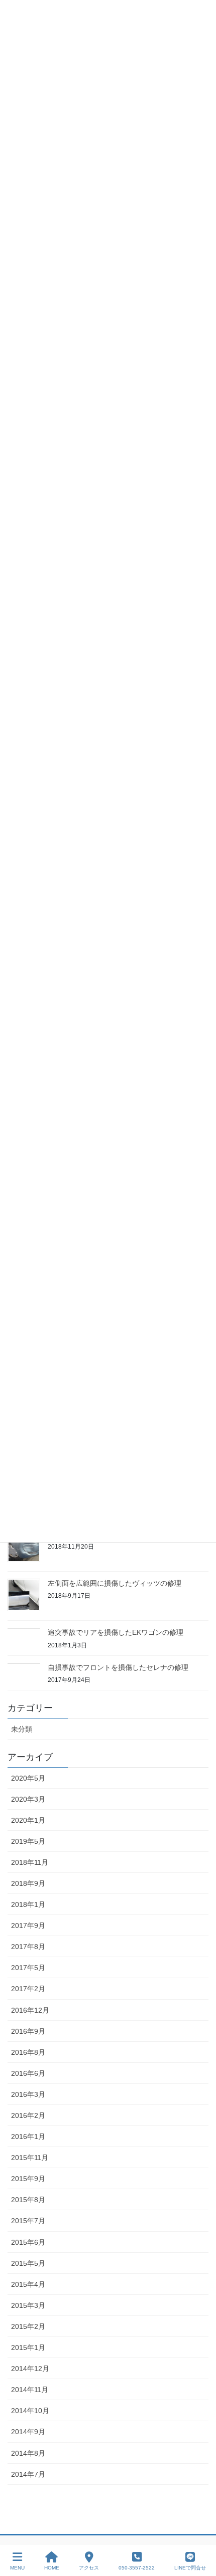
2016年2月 (28, 2115)
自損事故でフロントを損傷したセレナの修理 (118, 1667)
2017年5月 (28, 1968)
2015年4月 (28, 2284)
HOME (52, 2568)
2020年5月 (28, 1778)
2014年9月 (28, 2432)
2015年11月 (30, 2158)
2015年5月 (28, 2263)
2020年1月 (28, 1820)
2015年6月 (28, 2242)
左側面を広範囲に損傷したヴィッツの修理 (115, 1583)
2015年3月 (28, 2305)
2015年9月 (28, 2179)
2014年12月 (30, 2369)
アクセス (89, 2568)
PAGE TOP (200, 2531)
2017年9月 (28, 1925)
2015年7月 (28, 2221)
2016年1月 (28, 2136)
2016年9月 (28, 2031)
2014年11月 (30, 2390)
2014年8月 (28, 2453)
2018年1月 (28, 1904)
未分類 (22, 1729)
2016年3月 (28, 2094)
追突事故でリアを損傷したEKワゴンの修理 (116, 1632)
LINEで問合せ (190, 2568)
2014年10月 (30, 2411)
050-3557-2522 (137, 2568)
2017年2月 (28, 1989)
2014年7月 (28, 2474)
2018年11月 (30, 1862)
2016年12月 (30, 2010)
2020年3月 (28, 1799)
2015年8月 (28, 2200)
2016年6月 (28, 2073)
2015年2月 (28, 2326)
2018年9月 (28, 1883)
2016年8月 (28, 2052)
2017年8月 (28, 1947)
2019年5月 (28, 1841)
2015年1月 (28, 2347)
